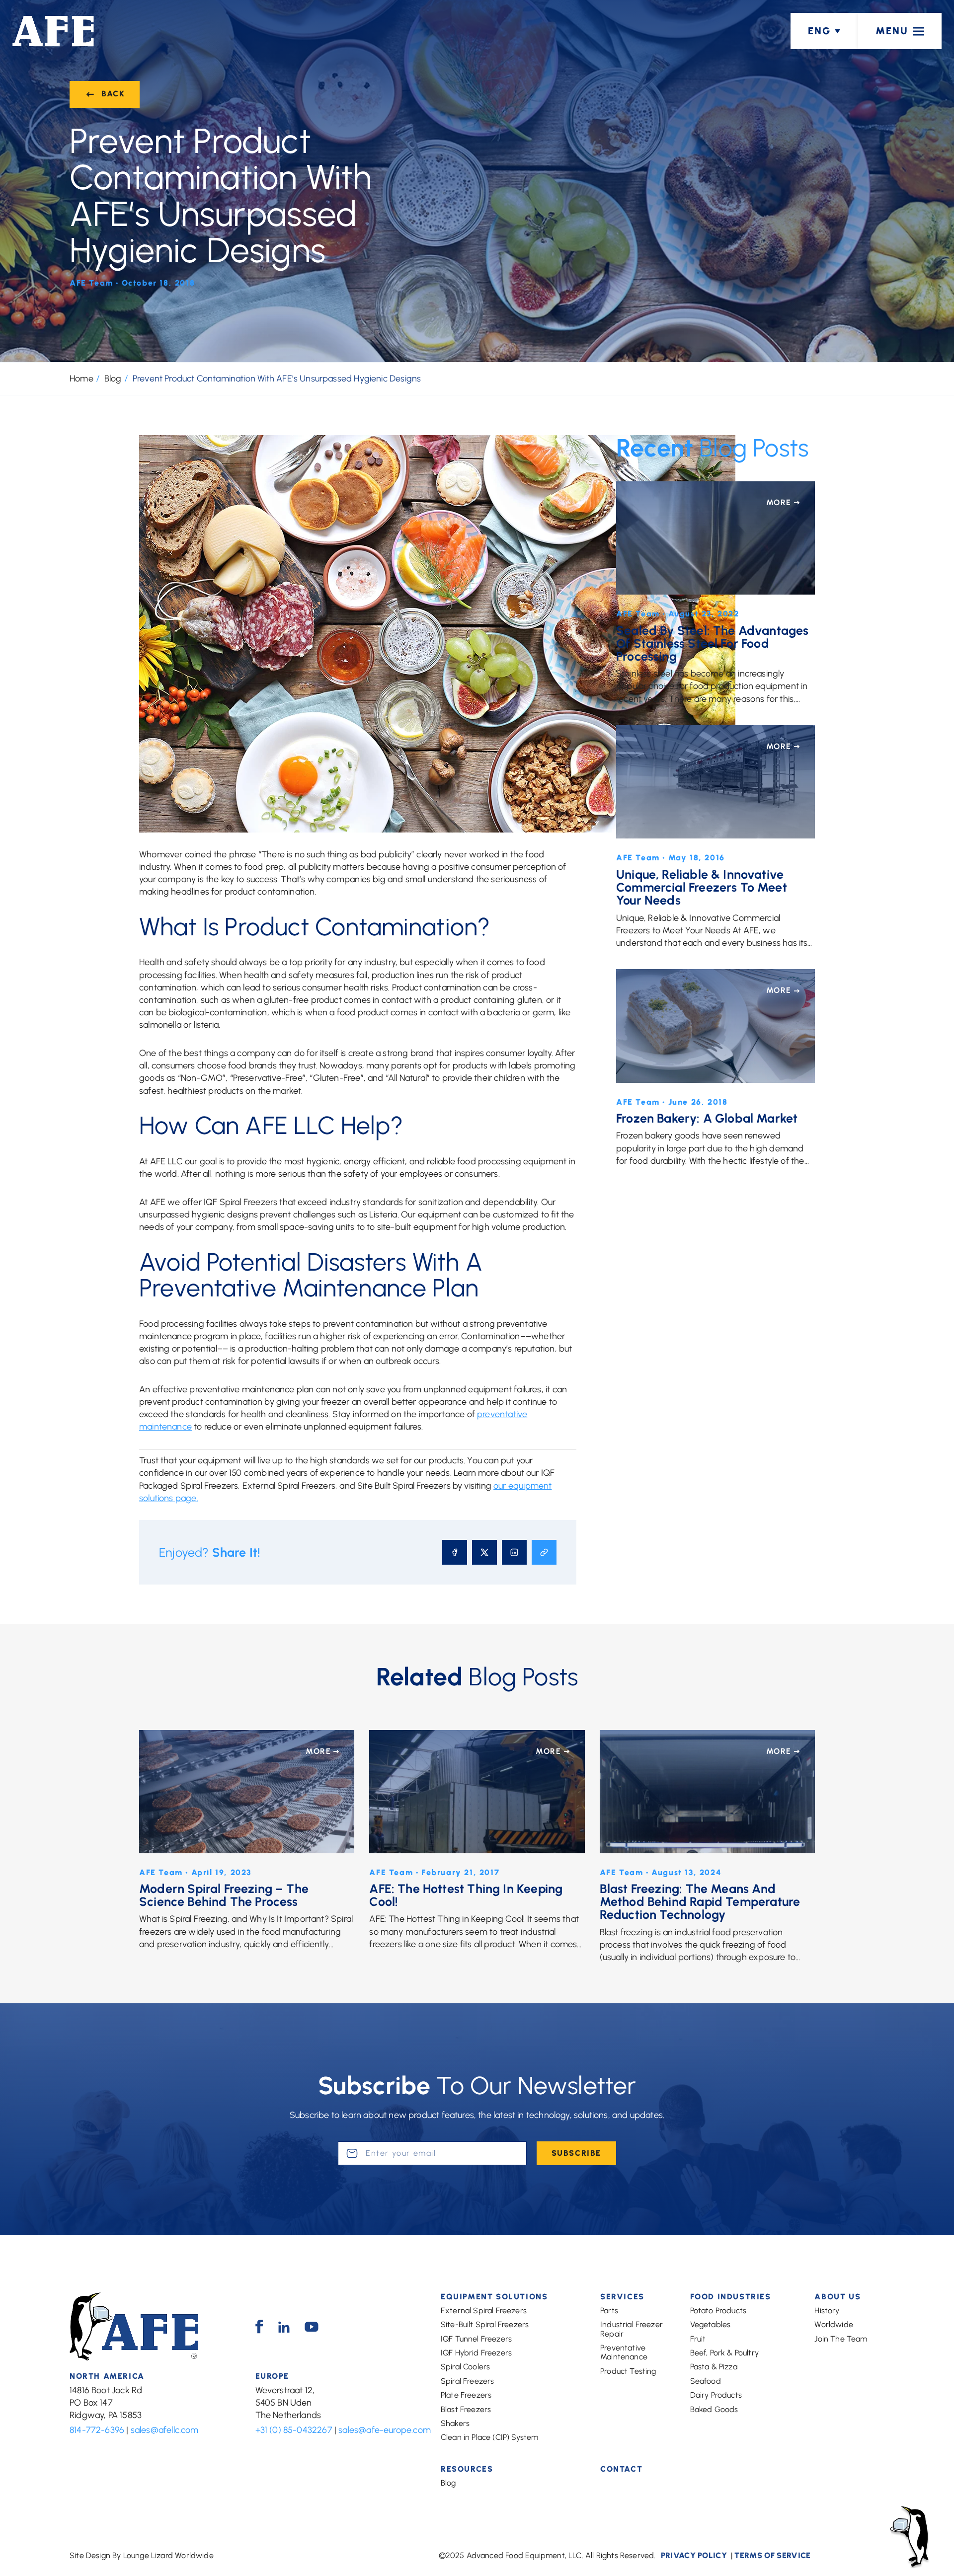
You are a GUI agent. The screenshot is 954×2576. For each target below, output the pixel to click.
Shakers (455, 2423)
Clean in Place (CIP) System (489, 2437)
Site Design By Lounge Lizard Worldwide (142, 2555)
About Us (837, 2297)
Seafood (706, 2381)
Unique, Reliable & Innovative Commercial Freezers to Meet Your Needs (702, 887)
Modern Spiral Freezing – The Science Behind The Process (224, 1895)
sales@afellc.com (165, 2430)
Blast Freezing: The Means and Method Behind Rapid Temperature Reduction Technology (700, 1902)
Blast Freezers (466, 2409)
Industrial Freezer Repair (632, 2329)
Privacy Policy (694, 2555)
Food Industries (731, 2297)
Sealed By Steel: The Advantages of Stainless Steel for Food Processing (713, 644)
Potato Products (718, 2311)
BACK (113, 94)
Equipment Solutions (494, 2297)
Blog (113, 379)
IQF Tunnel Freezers (476, 2339)
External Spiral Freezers (484, 2311)
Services (622, 2297)
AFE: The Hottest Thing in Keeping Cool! (466, 1895)
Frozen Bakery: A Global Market (707, 1118)
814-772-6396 (97, 2430)
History (827, 2311)
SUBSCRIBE (576, 2153)
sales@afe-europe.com (385, 2430)
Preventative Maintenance (624, 2352)
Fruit (698, 2339)
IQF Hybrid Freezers (476, 2353)
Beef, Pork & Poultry (724, 2353)
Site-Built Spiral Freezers (485, 2324)
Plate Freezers (466, 2395)
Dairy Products (716, 2395)
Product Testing (628, 2371)
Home (81, 379)
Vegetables (711, 2324)
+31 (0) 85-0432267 (294, 2430)
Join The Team (841, 2339)
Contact (621, 2469)
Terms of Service (772, 2555)
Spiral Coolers (465, 2367)
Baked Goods (714, 2409)
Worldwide (834, 2324)
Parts (609, 2311)
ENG (819, 31)
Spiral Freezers (467, 2381)
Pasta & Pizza (714, 2367)
